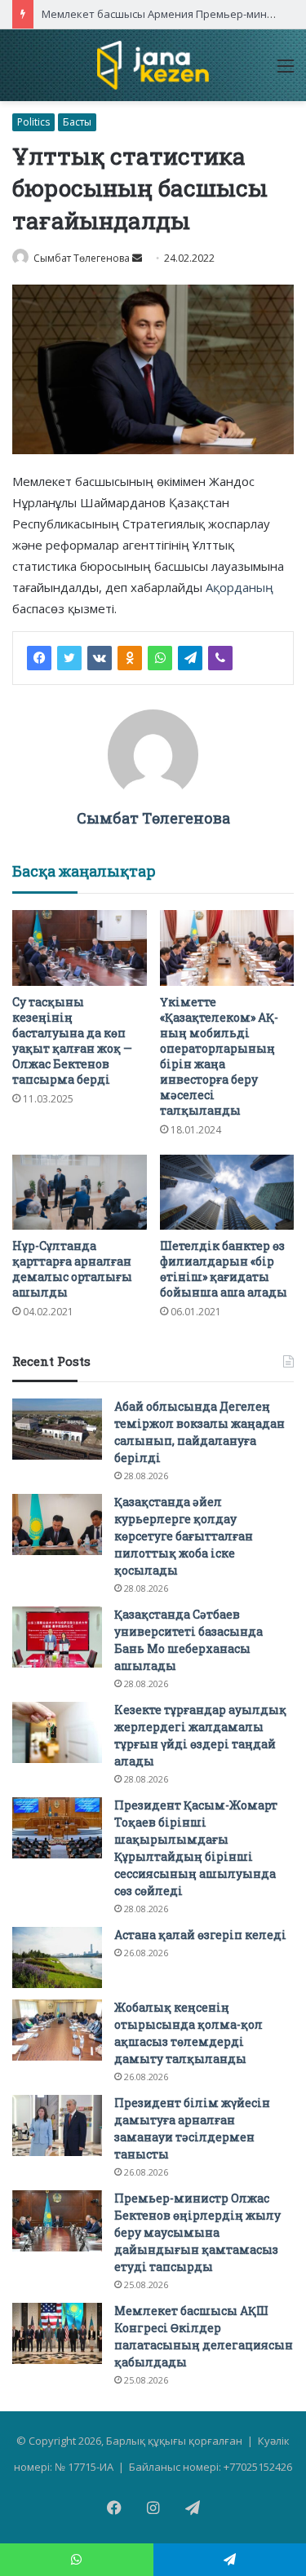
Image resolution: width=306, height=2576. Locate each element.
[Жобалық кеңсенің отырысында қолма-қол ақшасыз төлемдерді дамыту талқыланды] (57, 2030)
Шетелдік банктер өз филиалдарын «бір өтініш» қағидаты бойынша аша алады (224, 1269)
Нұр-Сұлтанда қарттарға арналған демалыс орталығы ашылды (72, 1269)
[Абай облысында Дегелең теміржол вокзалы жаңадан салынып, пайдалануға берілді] (57, 1429)
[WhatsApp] (160, 658)
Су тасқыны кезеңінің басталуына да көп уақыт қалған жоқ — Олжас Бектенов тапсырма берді (72, 1041)
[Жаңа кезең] (153, 65)
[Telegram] (190, 658)
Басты (77, 122)
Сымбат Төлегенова (82, 258)
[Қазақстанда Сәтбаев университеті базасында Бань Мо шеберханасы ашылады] (57, 1637)
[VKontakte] (100, 658)
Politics (33, 122)
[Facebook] (39, 658)
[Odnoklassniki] (130, 658)
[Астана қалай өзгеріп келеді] (57, 1957)
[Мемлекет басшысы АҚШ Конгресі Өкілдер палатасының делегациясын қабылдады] (57, 2333)
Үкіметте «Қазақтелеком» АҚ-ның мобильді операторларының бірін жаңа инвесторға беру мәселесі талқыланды (219, 1056)
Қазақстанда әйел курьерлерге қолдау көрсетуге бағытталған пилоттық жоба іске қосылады (184, 1536)
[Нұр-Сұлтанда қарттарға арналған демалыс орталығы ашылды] (80, 1193)
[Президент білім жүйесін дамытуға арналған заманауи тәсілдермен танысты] (57, 2125)
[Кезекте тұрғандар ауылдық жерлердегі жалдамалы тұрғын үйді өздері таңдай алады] (57, 1732)
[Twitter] (69, 658)
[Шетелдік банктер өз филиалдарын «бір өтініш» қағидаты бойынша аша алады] (227, 1193)
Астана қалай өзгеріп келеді (200, 1935)
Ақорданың (239, 587)
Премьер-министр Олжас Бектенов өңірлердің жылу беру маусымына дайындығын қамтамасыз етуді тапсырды (197, 2232)
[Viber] (220, 658)
